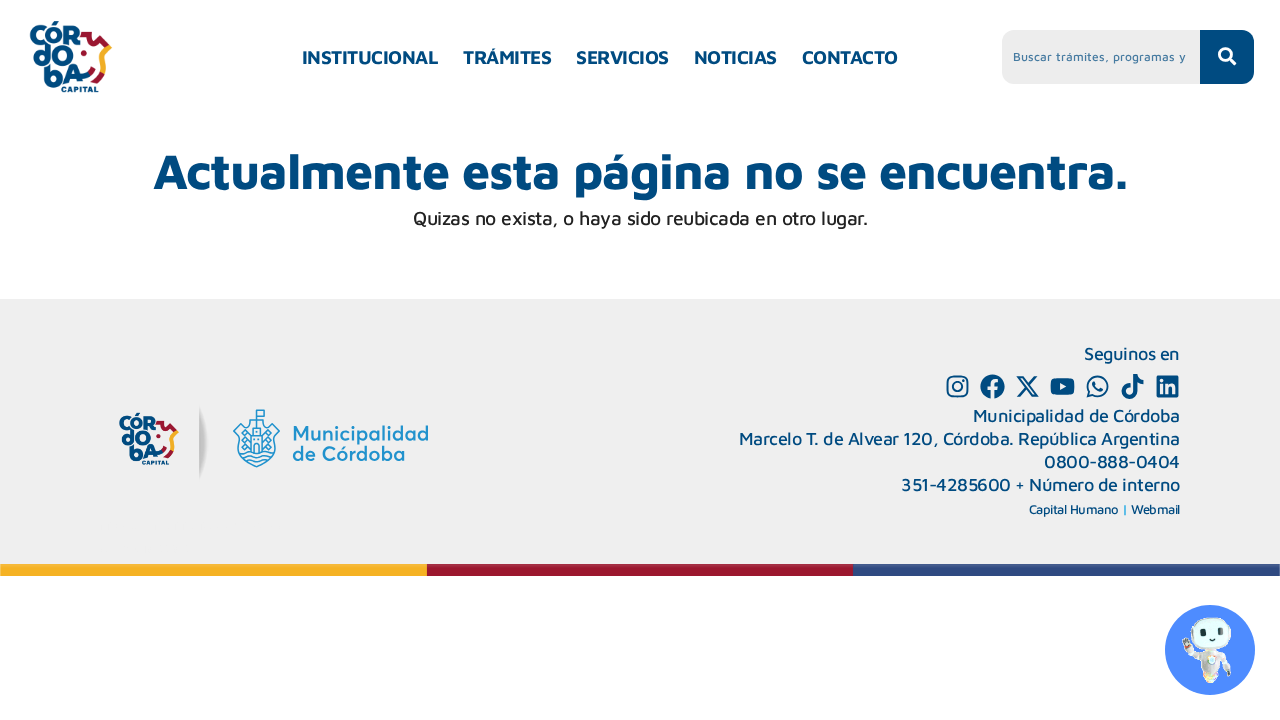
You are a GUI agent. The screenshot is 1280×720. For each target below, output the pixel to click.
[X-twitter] (1027, 386)
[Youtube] (1062, 386)
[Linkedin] (1167, 386)
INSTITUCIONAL (370, 57)
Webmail (1155, 509)
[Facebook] (992, 386)
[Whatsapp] (1097, 386)
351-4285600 (956, 484)
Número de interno (1104, 484)
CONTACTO (850, 57)
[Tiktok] (1132, 386)
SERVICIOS (622, 57)
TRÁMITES (507, 57)
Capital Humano (1074, 509)
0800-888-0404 (1112, 461)
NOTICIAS (735, 57)
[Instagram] (957, 386)
